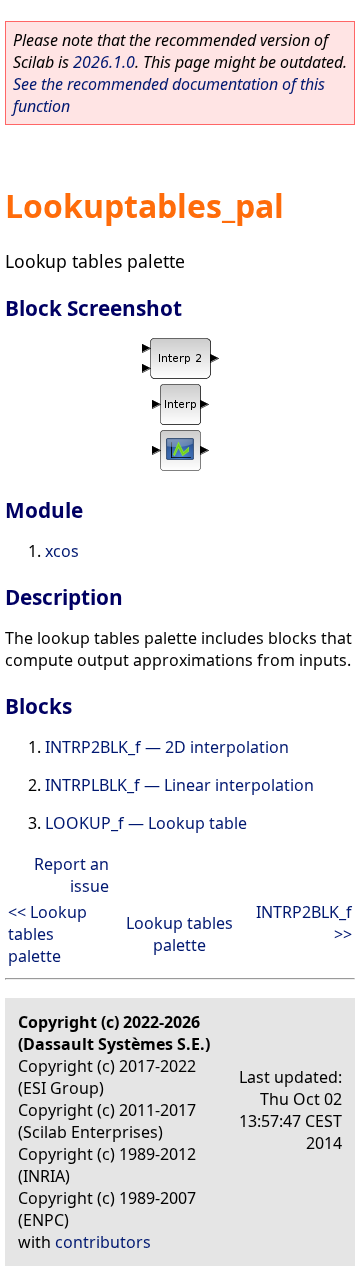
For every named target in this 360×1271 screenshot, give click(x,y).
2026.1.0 (104, 62)
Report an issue (71, 875)
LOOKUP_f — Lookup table (146, 823)
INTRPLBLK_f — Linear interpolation (179, 785)
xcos (62, 551)
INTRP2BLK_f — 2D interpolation (167, 747)
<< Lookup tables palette (47, 934)
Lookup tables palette (179, 934)
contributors (103, 1242)
